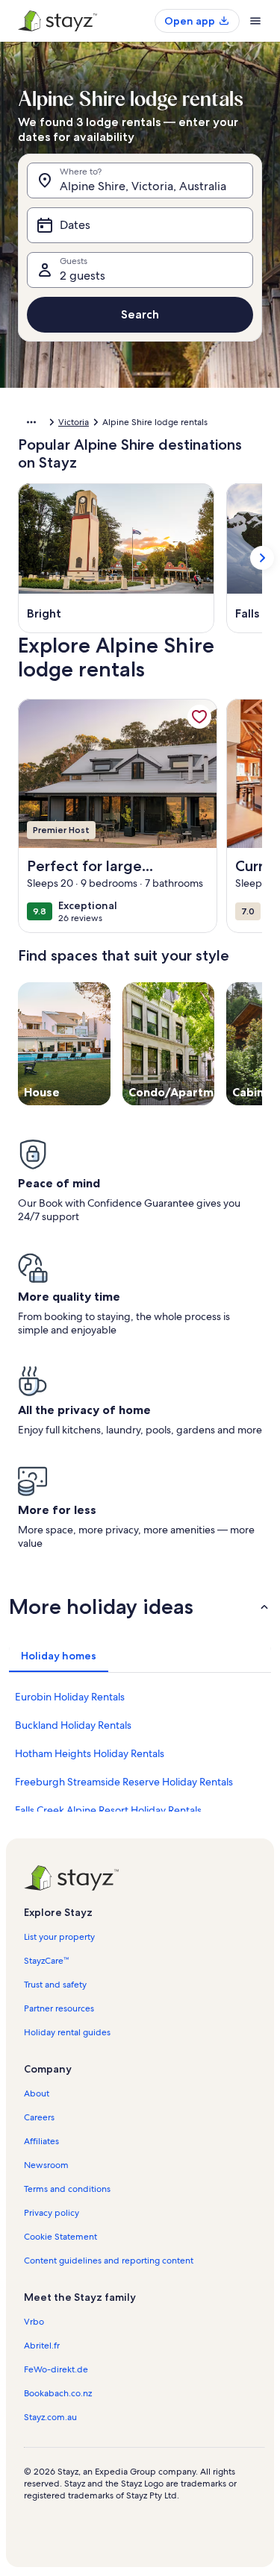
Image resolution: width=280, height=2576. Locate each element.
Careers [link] (39, 2117)
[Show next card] (262, 558)
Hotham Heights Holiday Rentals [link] (90, 1753)
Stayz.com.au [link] (50, 2417)
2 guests (83, 276)
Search (140, 314)
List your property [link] (59, 1937)
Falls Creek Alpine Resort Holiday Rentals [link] (108, 1810)
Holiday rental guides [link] (67, 2032)
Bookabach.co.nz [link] (58, 2393)
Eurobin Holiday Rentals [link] (70, 1697)
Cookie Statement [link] (60, 2237)
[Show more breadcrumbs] (31, 422)
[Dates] (140, 225)
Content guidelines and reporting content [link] (109, 2261)
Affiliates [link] (41, 2141)
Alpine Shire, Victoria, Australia (143, 186)
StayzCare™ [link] (46, 1961)
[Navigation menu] (255, 21)
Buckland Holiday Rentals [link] (73, 1725)
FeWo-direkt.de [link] (56, 2369)
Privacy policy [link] (52, 2213)
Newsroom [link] (46, 2165)
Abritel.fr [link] (42, 2346)
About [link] (37, 2093)
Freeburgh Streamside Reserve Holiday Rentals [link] (124, 1782)
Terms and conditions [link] (67, 2189)
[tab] (59, 1656)
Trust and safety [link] (55, 1985)
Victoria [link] (74, 422)
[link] (199, 717)
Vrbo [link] (34, 2322)
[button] (140, 1606)
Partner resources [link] (59, 2008)
